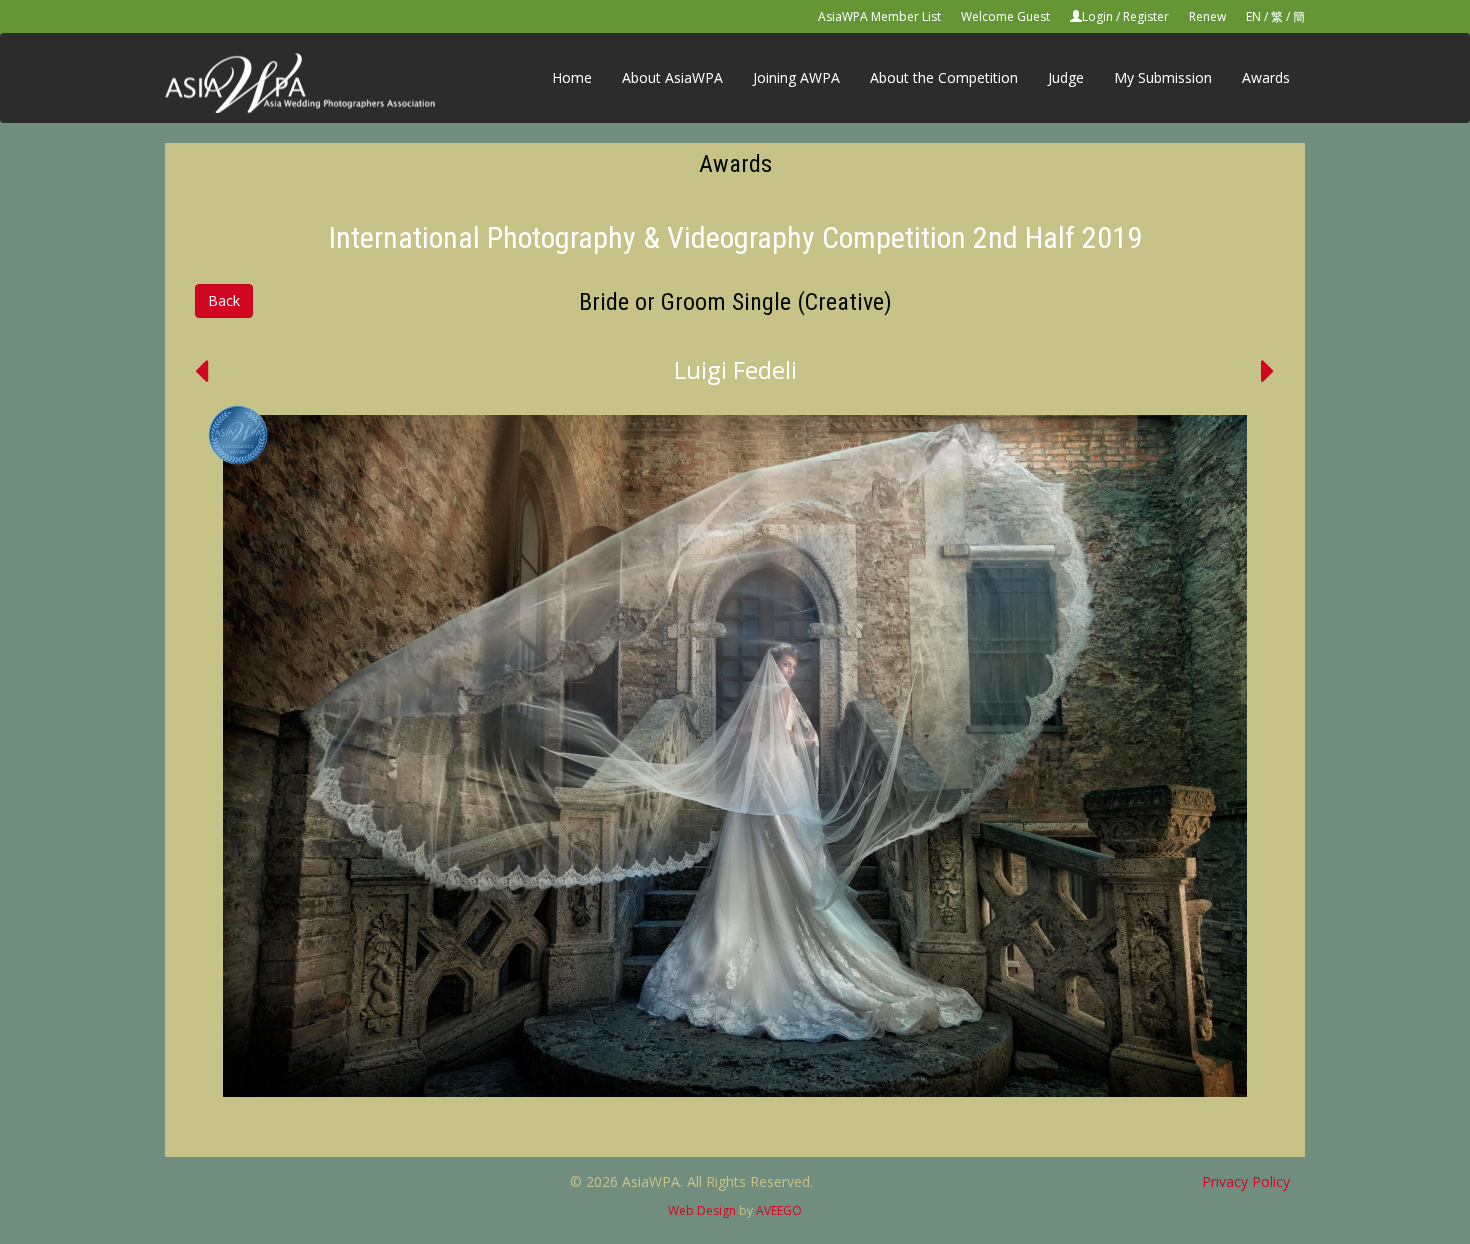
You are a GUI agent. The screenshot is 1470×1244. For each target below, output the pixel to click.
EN (1253, 16)
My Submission (1163, 77)
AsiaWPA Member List (879, 16)
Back (224, 300)
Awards (1266, 77)
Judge (1066, 77)
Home (572, 77)
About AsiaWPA (672, 77)
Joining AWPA (796, 77)
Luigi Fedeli (735, 369)
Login (1097, 16)
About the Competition (944, 77)
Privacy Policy (1246, 1181)
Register (1146, 16)
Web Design (702, 1210)
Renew (1207, 16)
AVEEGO (779, 1210)
